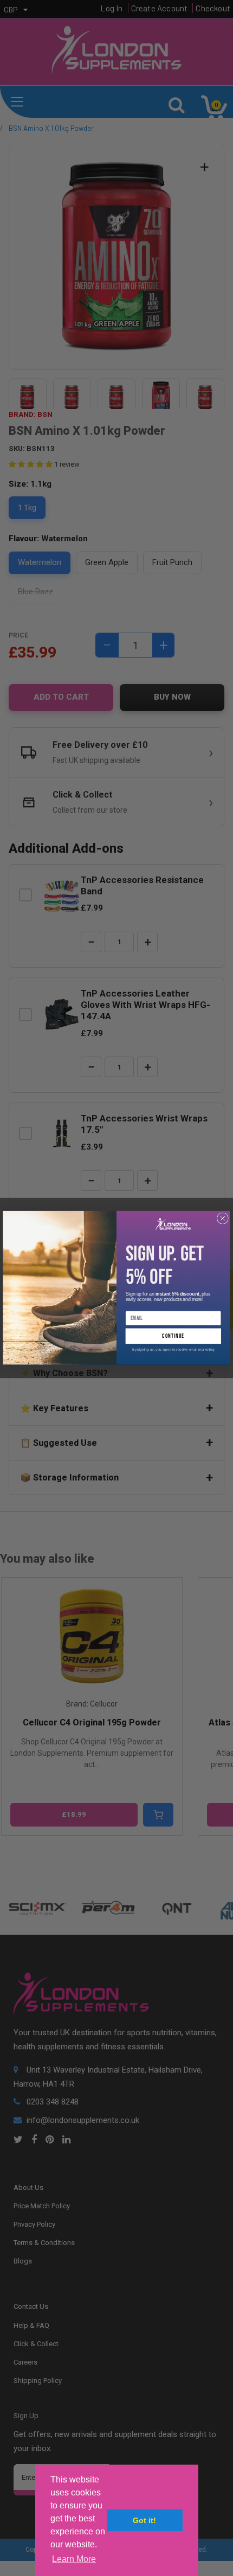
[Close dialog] (223, 1219)
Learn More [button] (74, 2559)
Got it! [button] (144, 2520)
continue (173, 1336)
